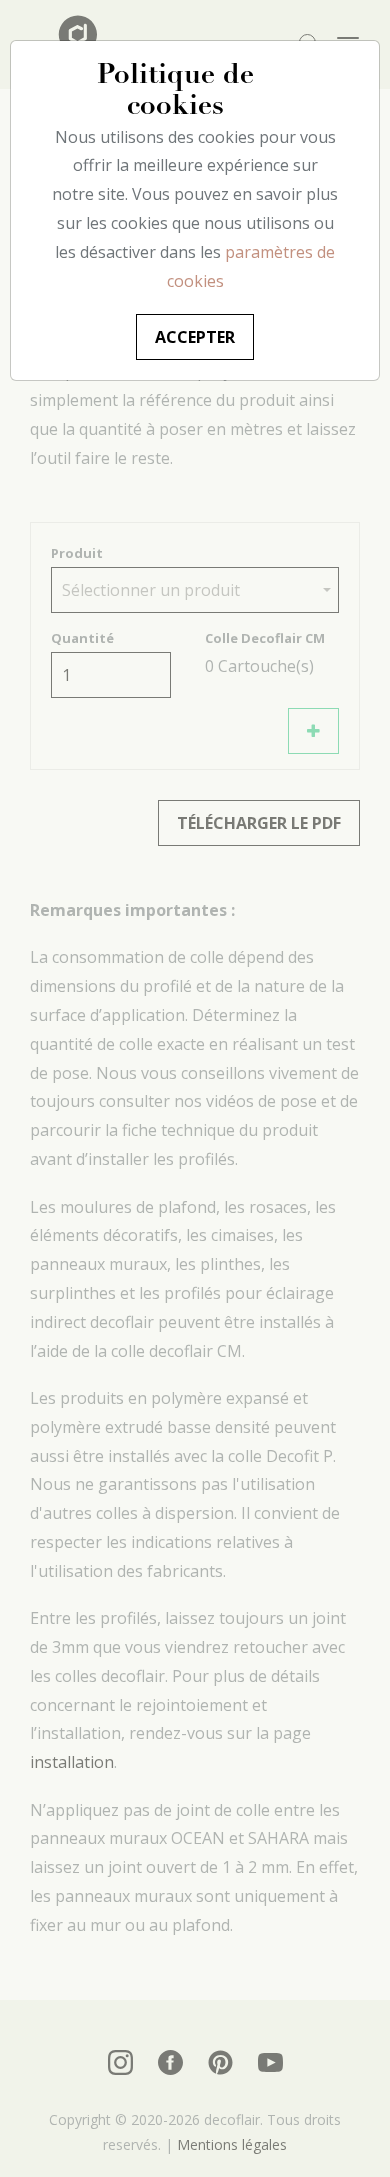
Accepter (195, 337)
